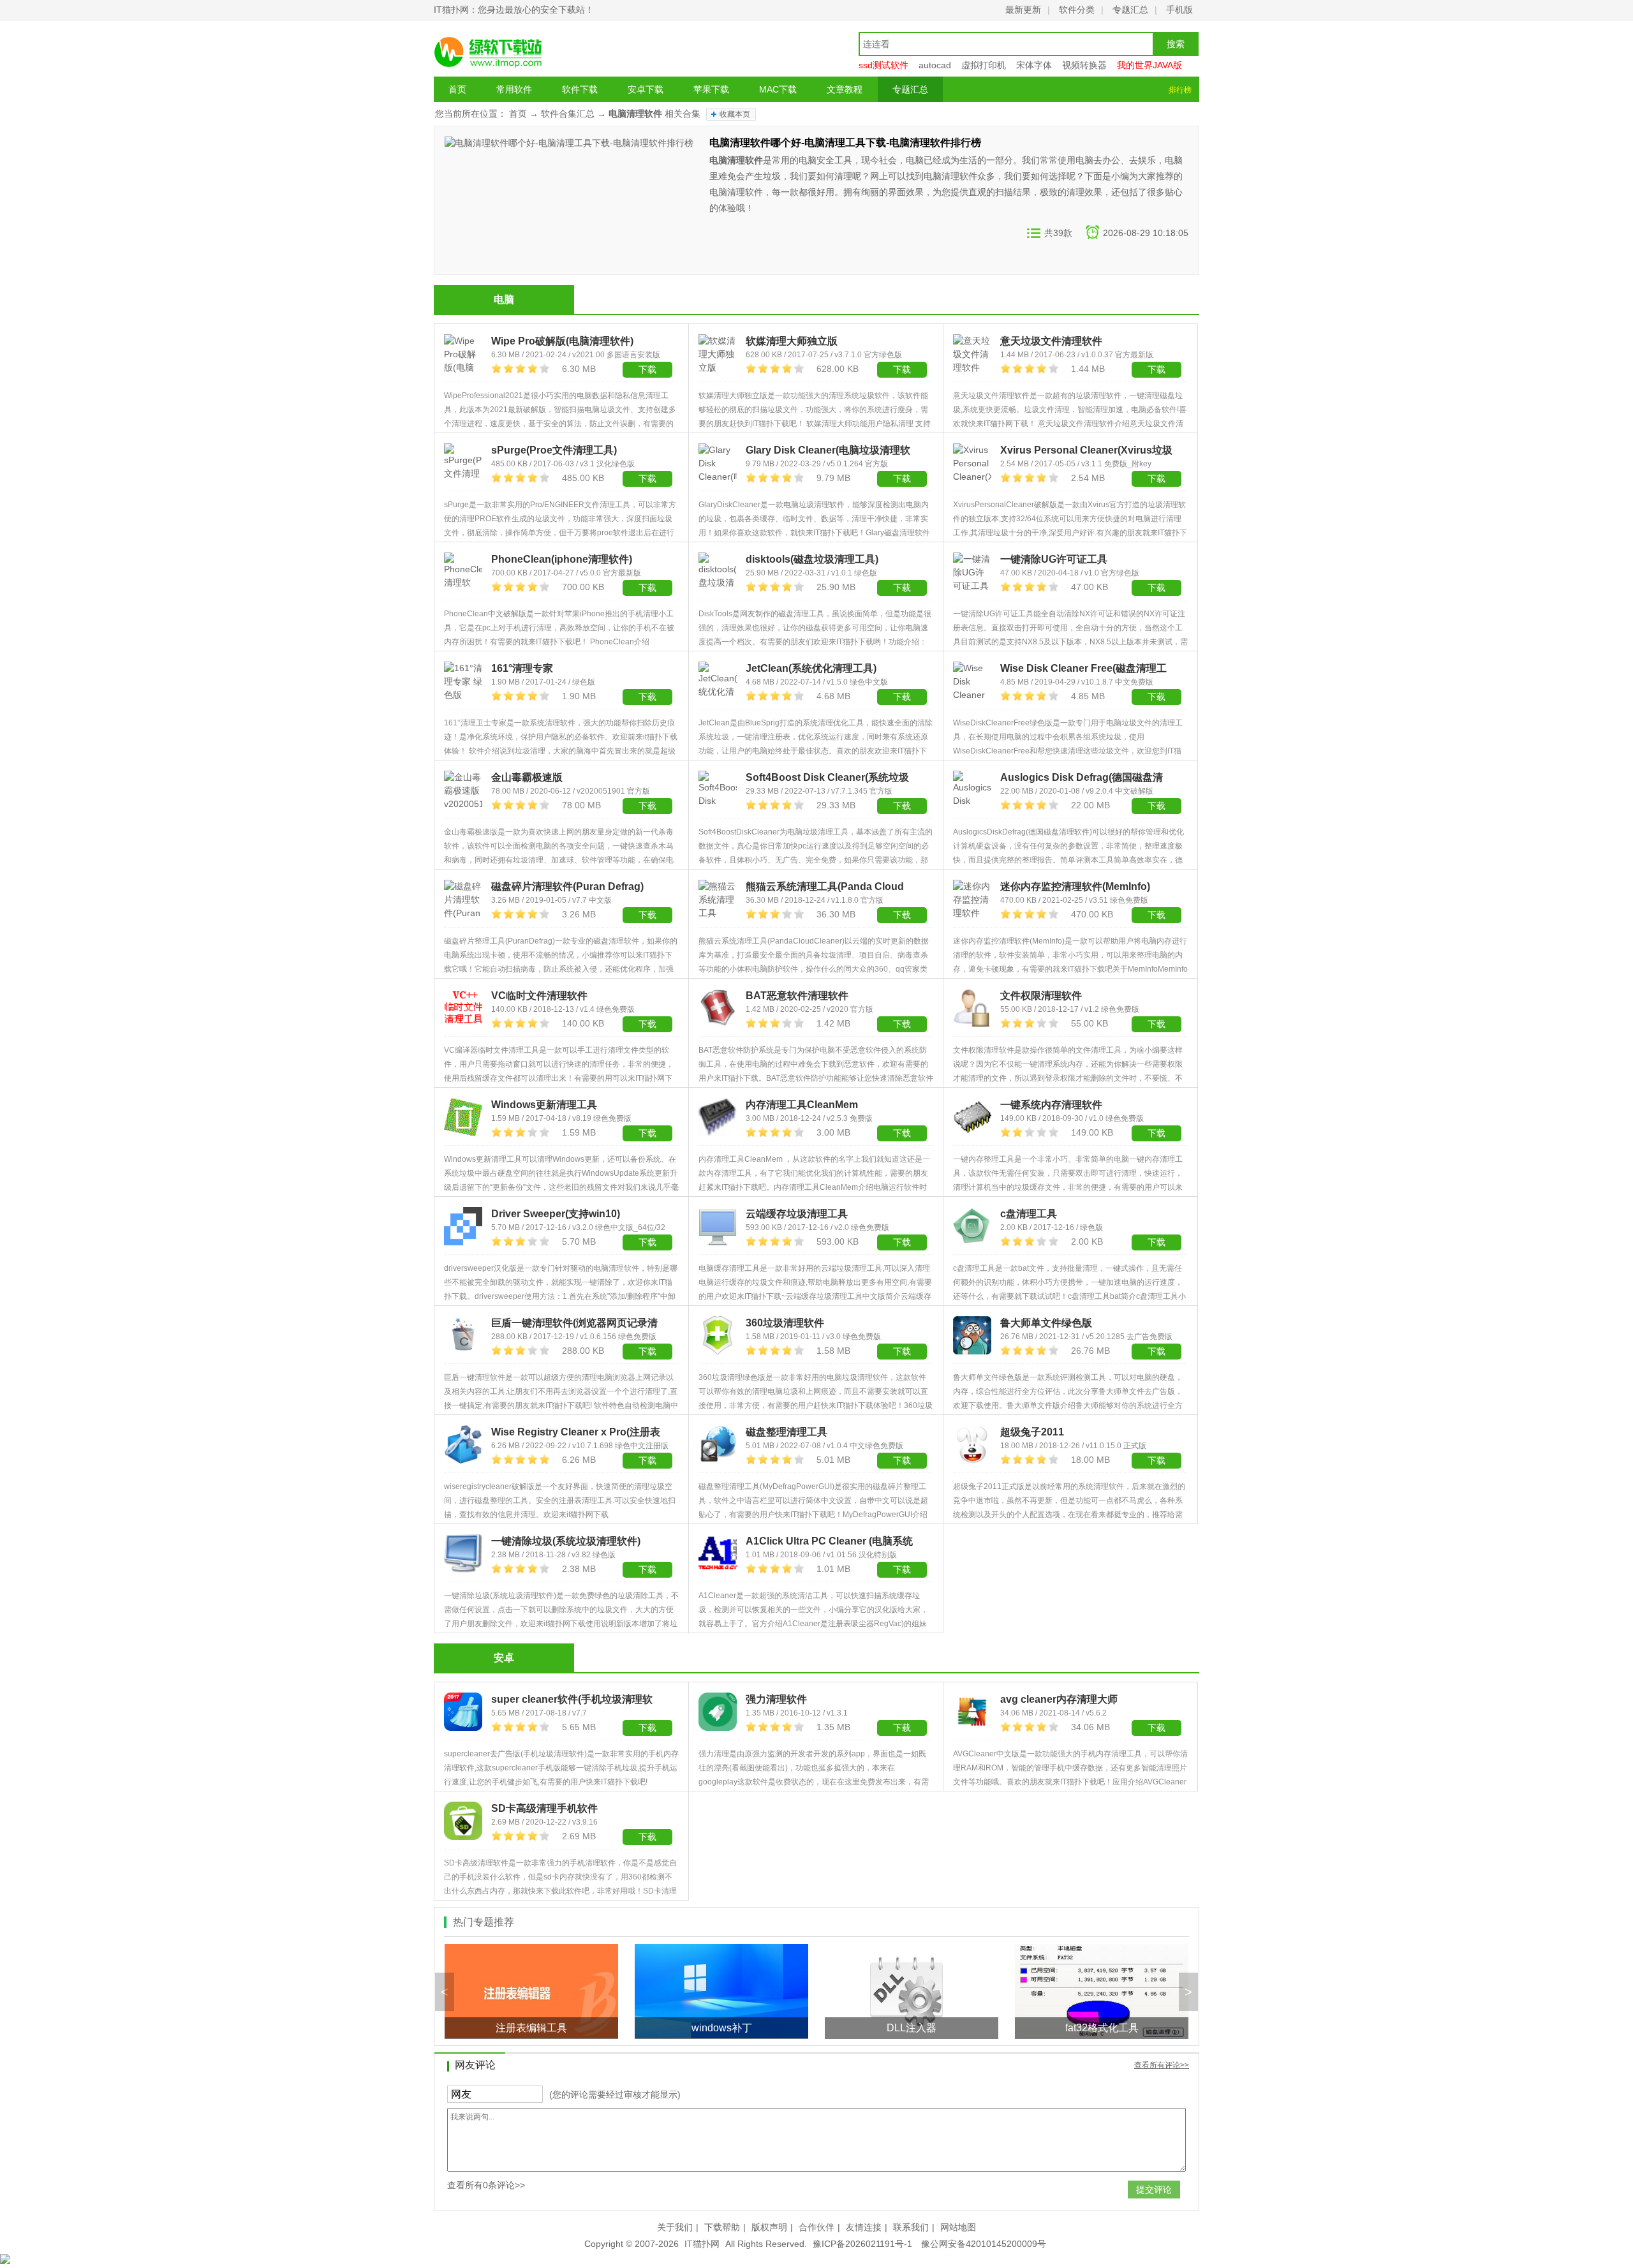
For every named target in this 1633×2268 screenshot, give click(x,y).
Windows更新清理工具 (544, 1105)
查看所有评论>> (1162, 2065)
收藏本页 (735, 114)
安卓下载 (646, 89)
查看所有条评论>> (486, 2185)
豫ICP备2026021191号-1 (862, 2244)
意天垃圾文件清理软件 (1051, 341)
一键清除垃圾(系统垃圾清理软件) (566, 1541)
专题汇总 (1130, 10)
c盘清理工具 (1029, 1214)
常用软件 (514, 89)
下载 (647, 478)
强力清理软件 (776, 1699)
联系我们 (911, 2227)
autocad (935, 65)
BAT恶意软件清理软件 (797, 996)
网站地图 (958, 2227)
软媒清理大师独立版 (792, 341)
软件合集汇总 (568, 114)
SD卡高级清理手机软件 (544, 1808)
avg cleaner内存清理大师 (1059, 1699)
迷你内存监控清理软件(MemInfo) (1075, 886)
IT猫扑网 (702, 2244)
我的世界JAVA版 (1149, 65)
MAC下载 (778, 89)
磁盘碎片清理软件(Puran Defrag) (567, 886)
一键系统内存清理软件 (1051, 1105)
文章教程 (845, 89)
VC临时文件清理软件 (539, 996)
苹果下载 (711, 89)
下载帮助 (722, 2227)
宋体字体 (1034, 65)
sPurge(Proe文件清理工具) (554, 450)
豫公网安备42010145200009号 (984, 2244)
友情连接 (864, 2227)
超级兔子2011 (1032, 1432)
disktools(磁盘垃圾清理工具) (812, 559)
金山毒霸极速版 (527, 777)
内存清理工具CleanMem (802, 1105)
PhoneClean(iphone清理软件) (562, 559)
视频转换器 (1084, 65)
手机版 (1179, 10)
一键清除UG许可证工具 (1054, 559)
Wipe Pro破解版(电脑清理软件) (562, 341)
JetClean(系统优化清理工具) (811, 668)
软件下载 (580, 89)
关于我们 (675, 2227)
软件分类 (1077, 10)
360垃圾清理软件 (785, 1323)
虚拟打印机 (984, 65)
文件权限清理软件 (1041, 996)
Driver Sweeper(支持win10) (556, 1214)
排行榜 (1180, 90)
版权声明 (769, 2227)
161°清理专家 (522, 668)
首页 (457, 89)
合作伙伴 (816, 2227)
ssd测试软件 (883, 65)
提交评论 (1154, 2190)
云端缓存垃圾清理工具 (797, 1214)
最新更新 (1023, 10)
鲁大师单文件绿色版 (1046, 1323)
